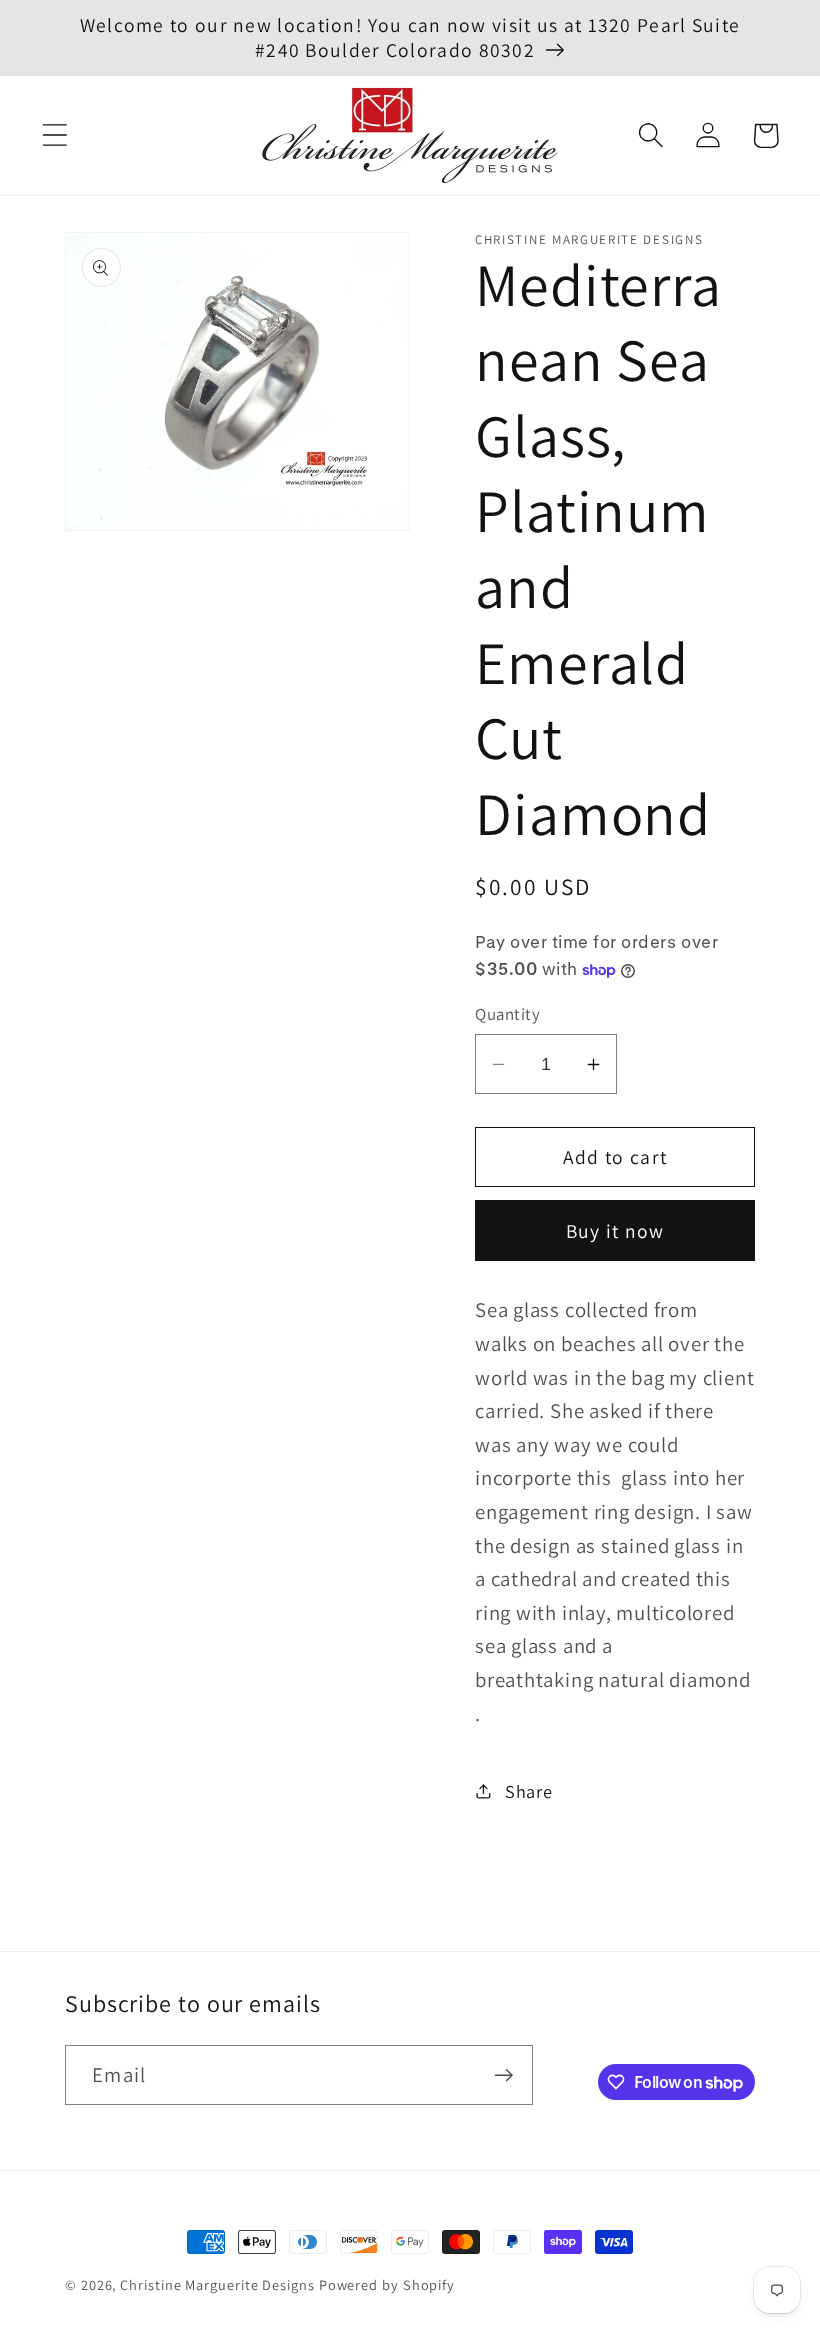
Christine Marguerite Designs (217, 2284)
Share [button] (529, 1791)
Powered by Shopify (387, 2284)
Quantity (507, 1014)
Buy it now (615, 1231)
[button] (54, 135)
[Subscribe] (503, 2075)
